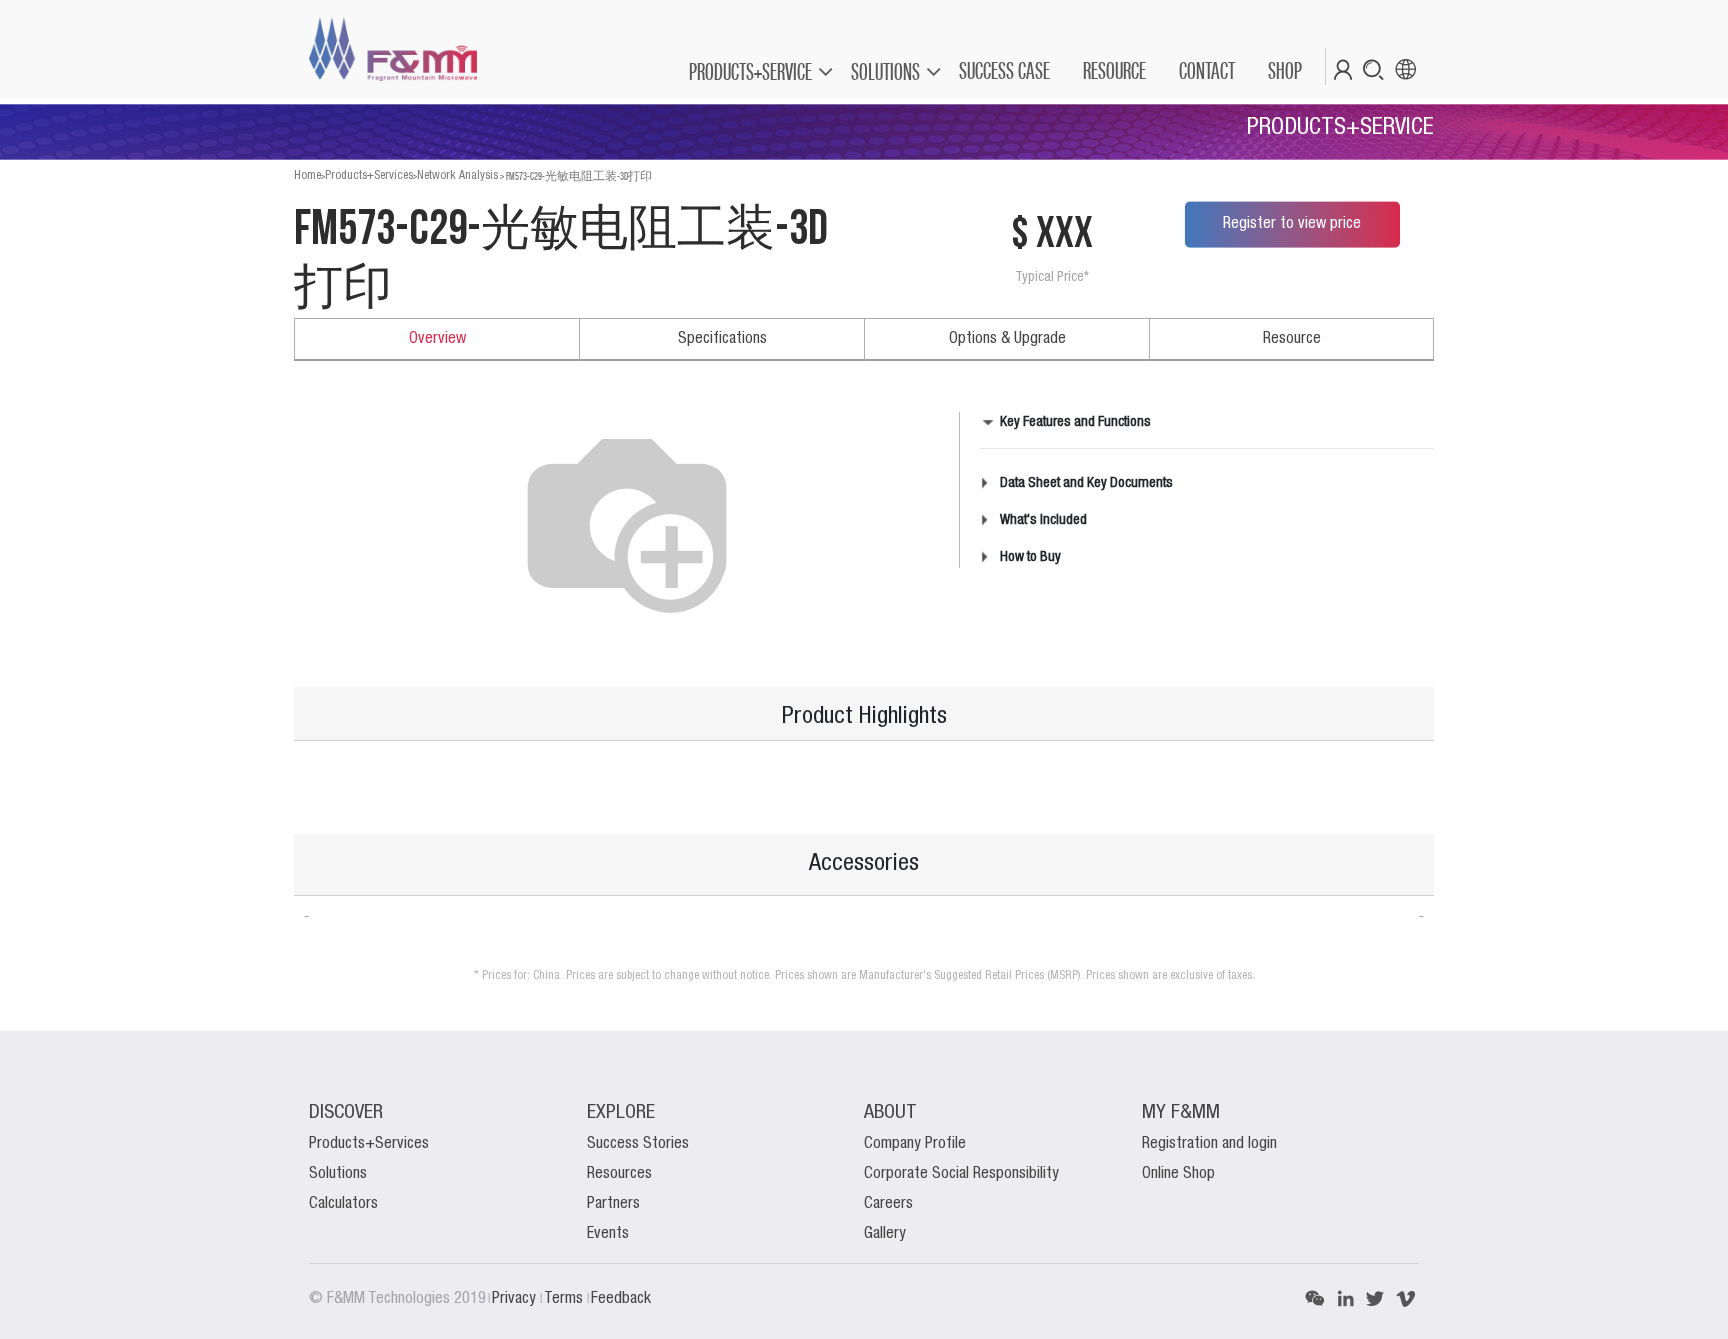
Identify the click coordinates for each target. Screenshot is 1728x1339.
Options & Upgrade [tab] (1007, 339)
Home (307, 175)
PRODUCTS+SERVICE (750, 71)
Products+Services (369, 175)
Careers (888, 1204)
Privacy (516, 1299)
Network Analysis (457, 175)
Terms (565, 1299)
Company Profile (915, 1144)
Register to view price (1292, 224)
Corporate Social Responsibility (961, 1174)
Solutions (338, 1174)
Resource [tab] (1292, 339)
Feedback (621, 1299)
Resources (619, 1174)
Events (608, 1234)
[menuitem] (1003, 71)
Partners (613, 1204)
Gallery (885, 1234)
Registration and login (1209, 1144)
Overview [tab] (437, 339)
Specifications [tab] (722, 339)
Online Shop (1178, 1174)
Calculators (343, 1204)
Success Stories (638, 1144)
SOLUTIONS (885, 71)
